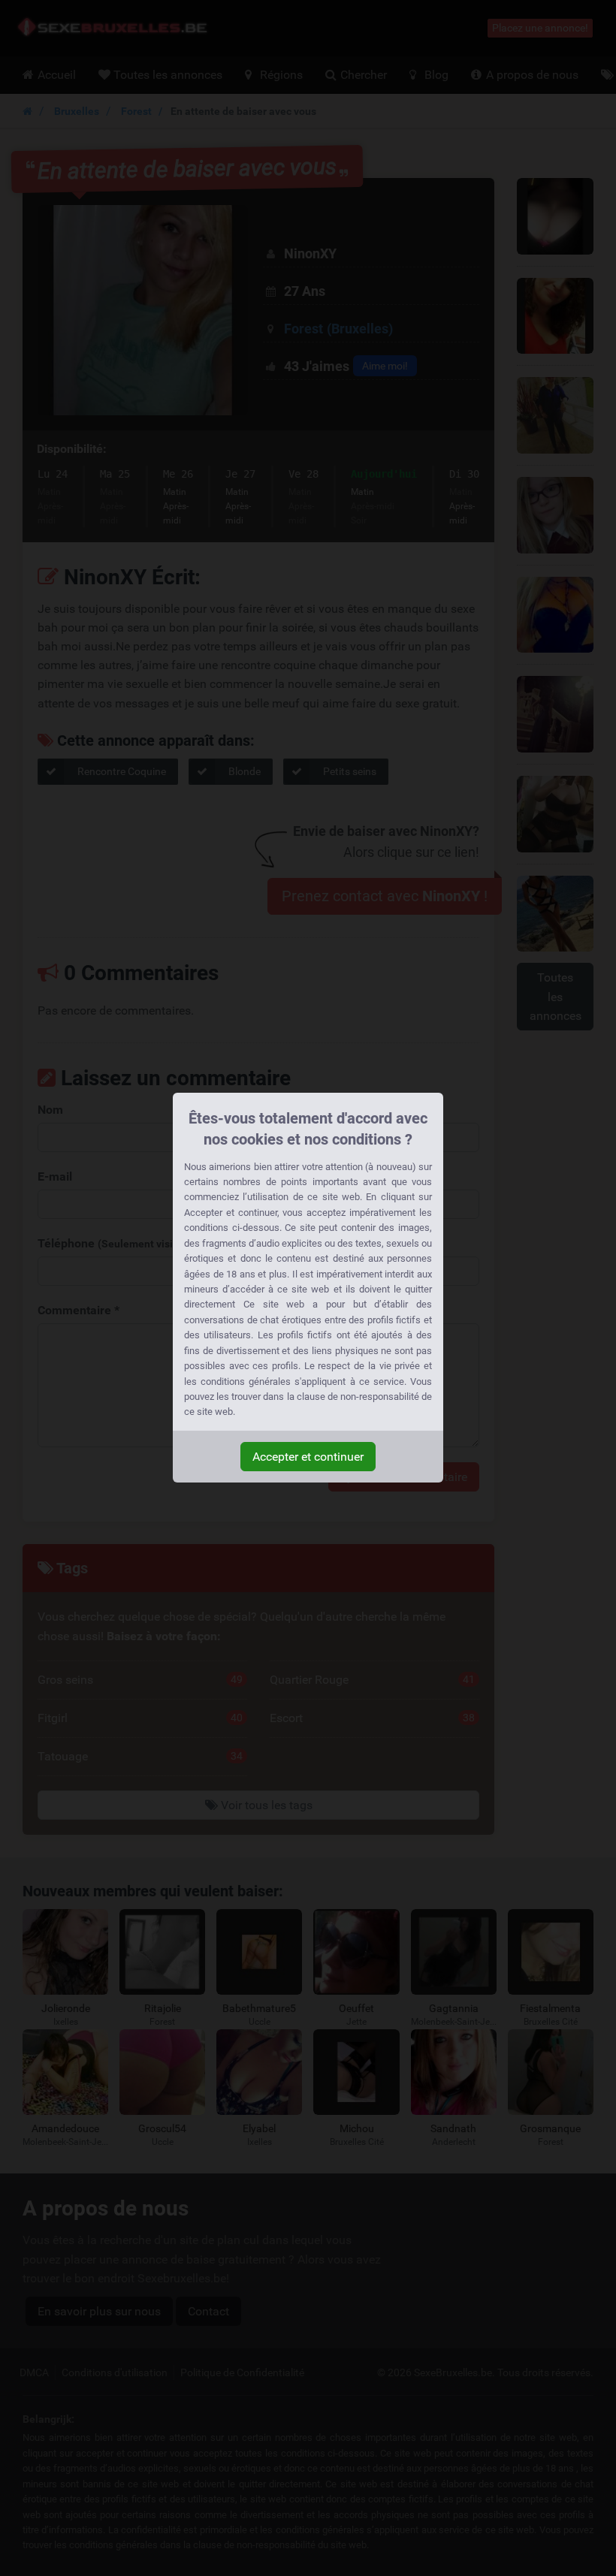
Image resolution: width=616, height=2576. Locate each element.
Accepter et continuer (308, 1457)
